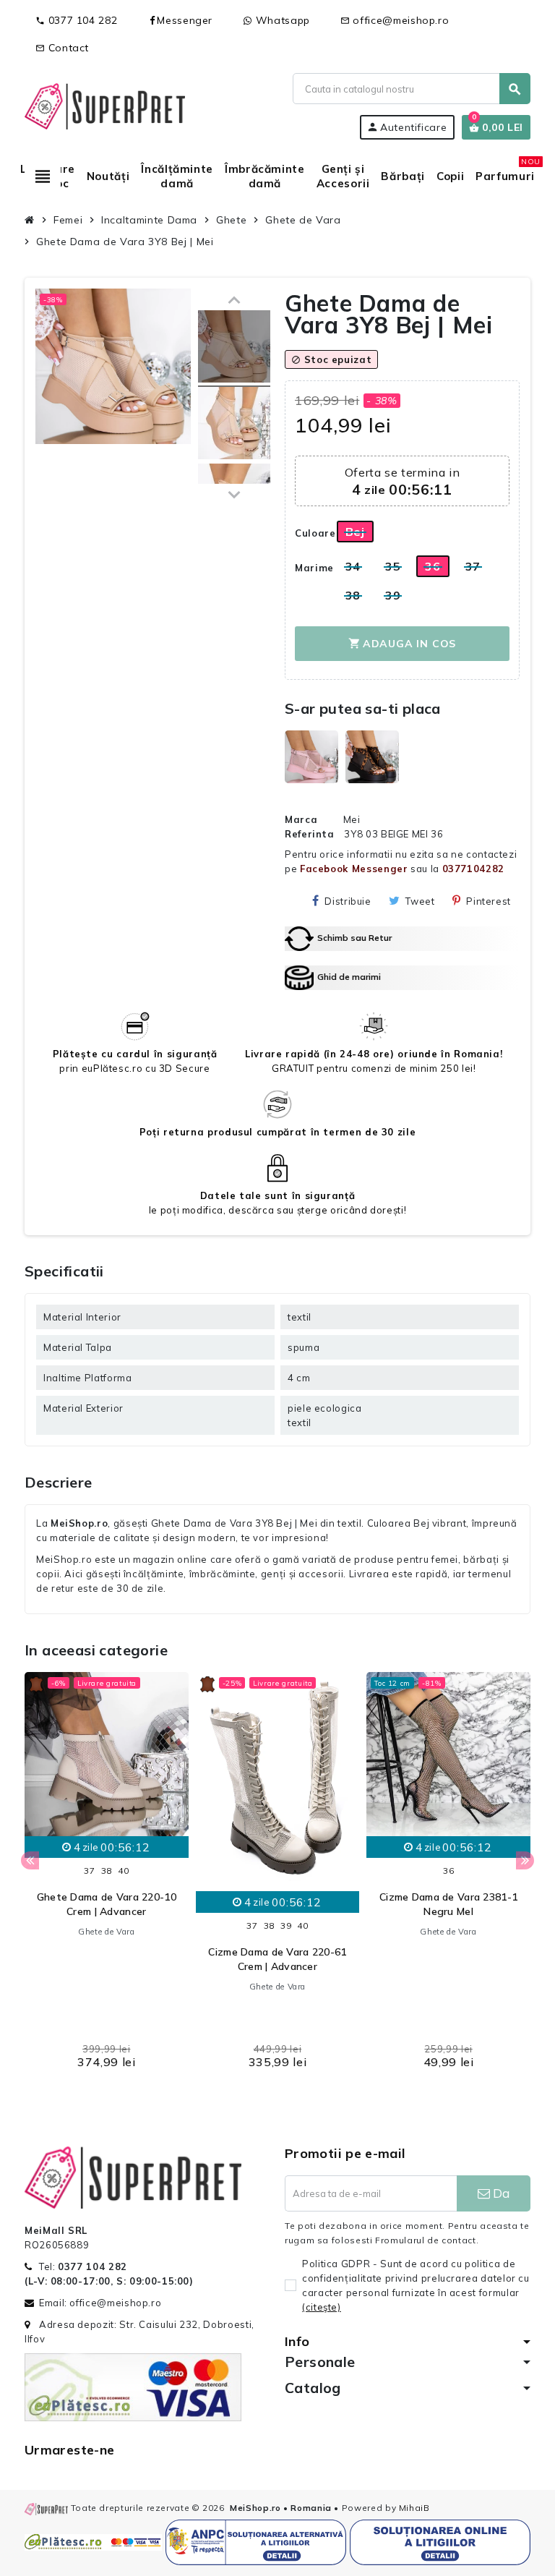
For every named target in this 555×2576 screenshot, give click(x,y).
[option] (107, 1875)
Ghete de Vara (106, 1932)
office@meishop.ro (395, 20)
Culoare (310, 533)
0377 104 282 (76, 20)
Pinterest (489, 901)
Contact (62, 48)
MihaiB (414, 2508)
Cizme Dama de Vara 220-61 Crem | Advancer (277, 1959)
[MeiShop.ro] (105, 105)
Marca (301, 819)
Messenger (185, 20)
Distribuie (348, 901)
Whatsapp (281, 20)
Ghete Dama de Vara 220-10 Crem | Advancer (107, 1904)
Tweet (420, 901)
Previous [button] (30, 1860)
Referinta (310, 834)
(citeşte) (322, 2307)
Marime (310, 568)
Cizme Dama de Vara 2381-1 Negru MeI (448, 1904)
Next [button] (525, 1860)
